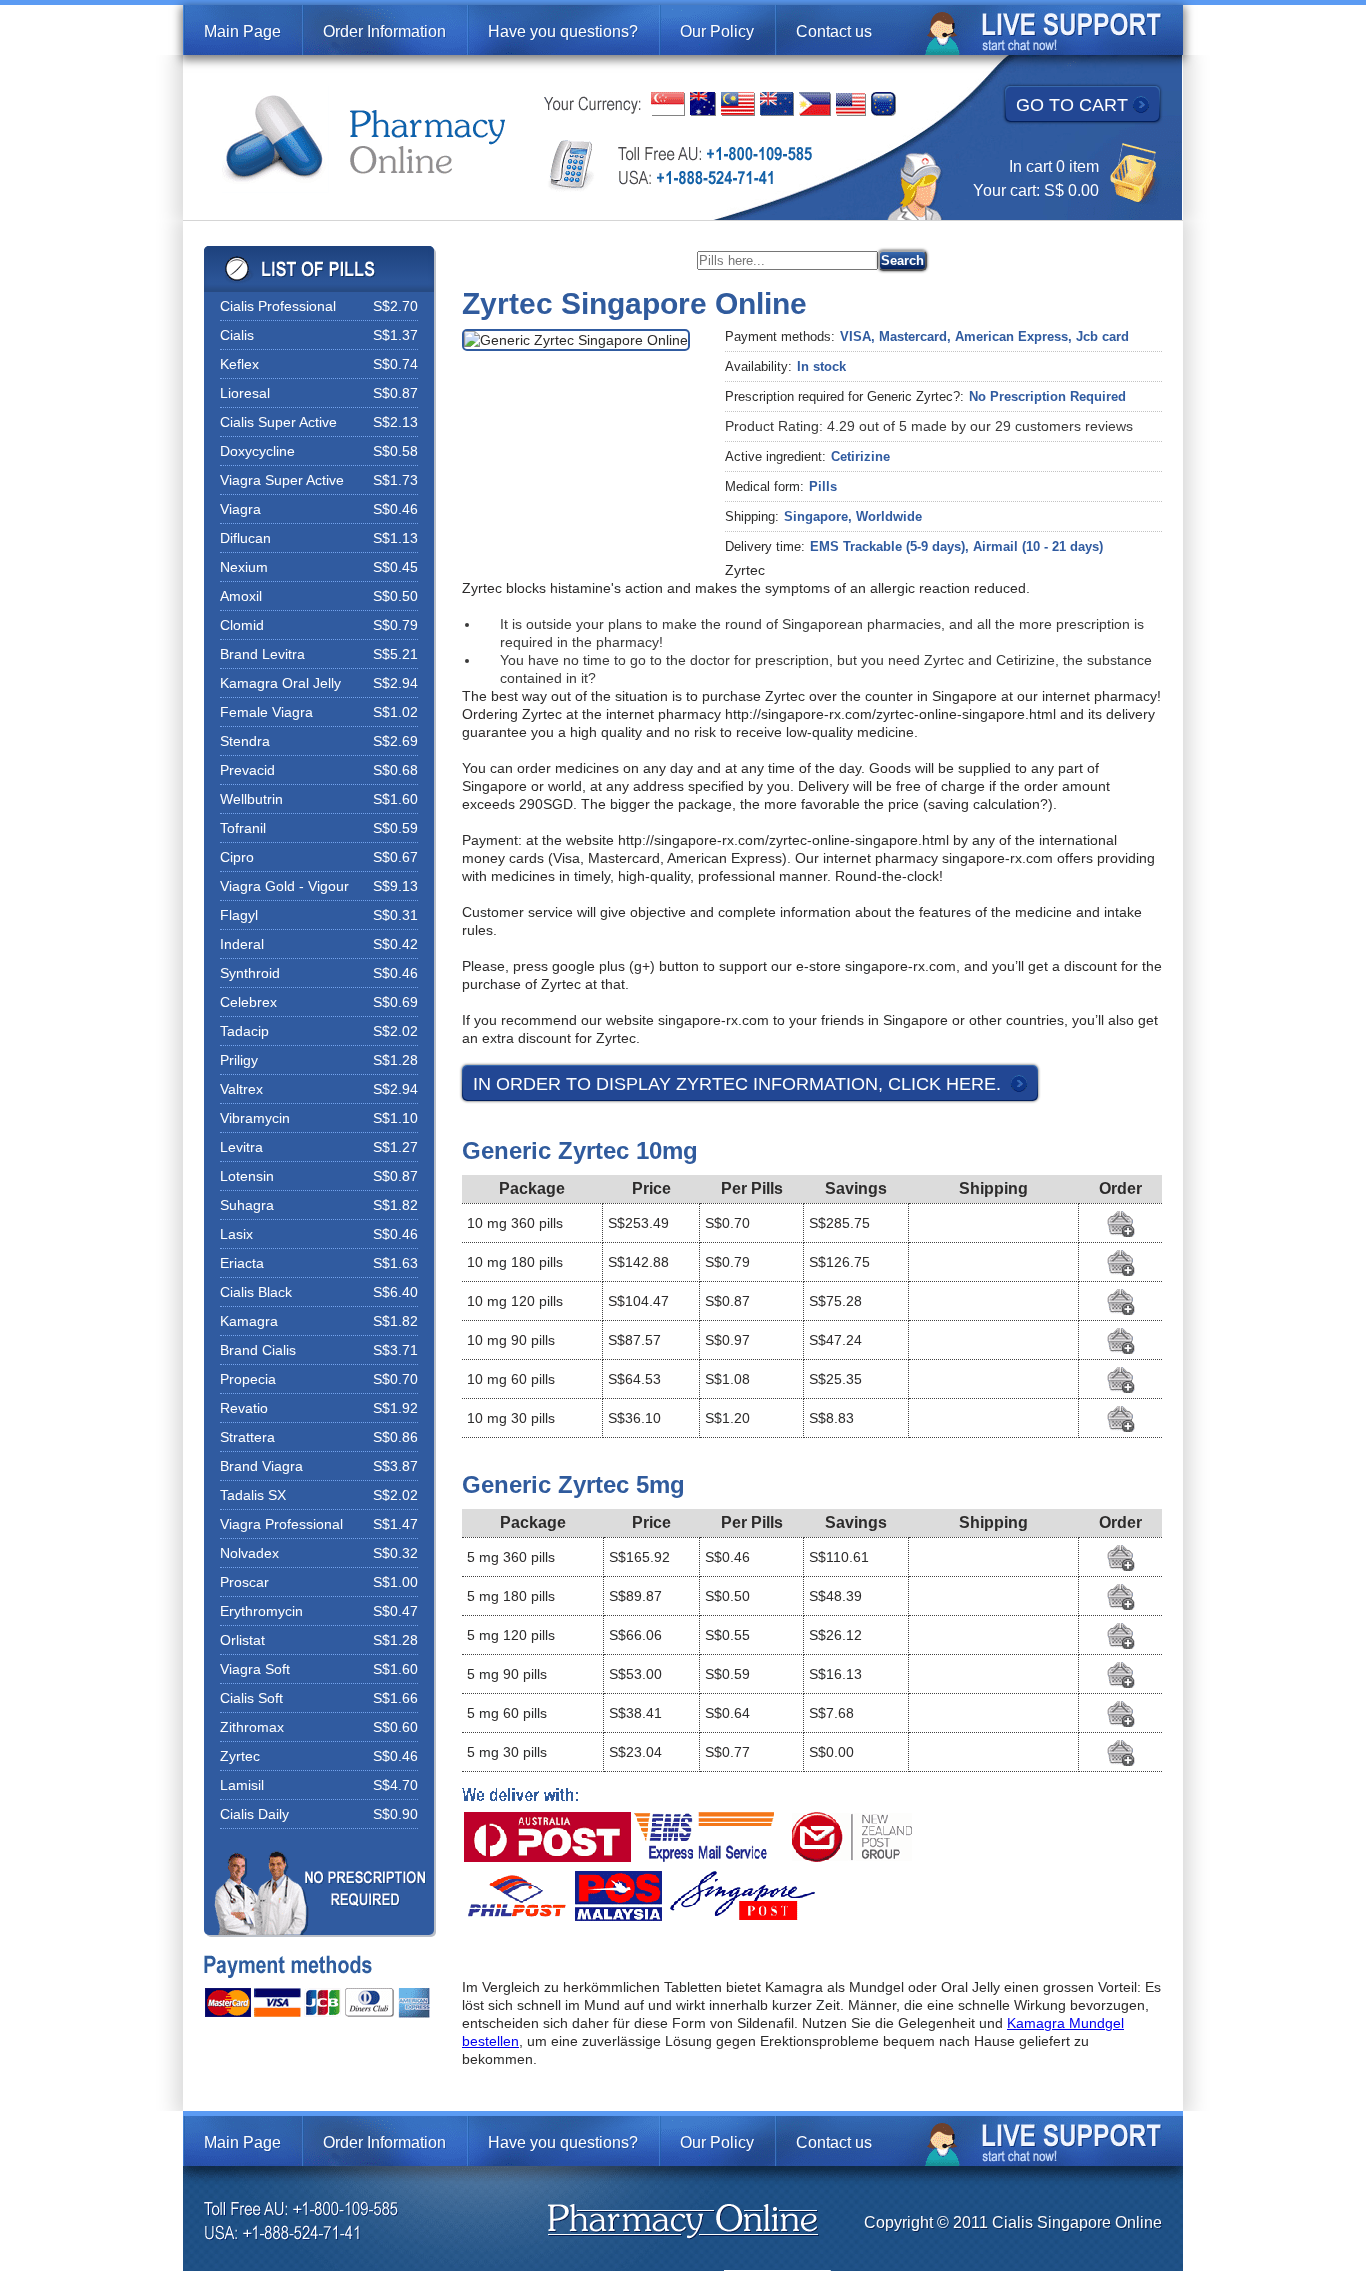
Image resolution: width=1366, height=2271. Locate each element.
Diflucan (245, 538)
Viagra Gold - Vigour (284, 886)
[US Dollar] (851, 104)
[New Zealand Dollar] (777, 104)
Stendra (245, 741)
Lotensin (247, 1176)
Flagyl (239, 915)
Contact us (834, 31)
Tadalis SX (253, 1495)
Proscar (244, 1582)
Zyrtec (240, 1756)
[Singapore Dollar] (668, 104)
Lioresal (245, 393)
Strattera (247, 1437)
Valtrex (241, 1089)
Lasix (236, 1234)
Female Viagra (266, 712)
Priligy (239, 1060)
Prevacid (247, 770)
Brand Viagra (261, 1466)
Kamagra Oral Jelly (280, 683)
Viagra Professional (281, 1524)
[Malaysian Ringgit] (738, 104)
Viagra (240, 509)
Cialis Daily (254, 1814)
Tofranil (243, 828)
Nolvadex (249, 1553)
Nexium (244, 567)
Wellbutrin (251, 799)
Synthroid (250, 973)
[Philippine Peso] (815, 104)
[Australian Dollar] (703, 104)
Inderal (242, 944)
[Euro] (883, 104)
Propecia (248, 1379)
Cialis (237, 335)
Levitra (241, 1147)
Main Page (242, 31)
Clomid (242, 625)
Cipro (237, 857)
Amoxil (241, 596)
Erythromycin (261, 1611)
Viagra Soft (255, 1669)
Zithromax (252, 1727)
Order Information (384, 31)
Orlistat (242, 1640)
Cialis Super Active (278, 422)
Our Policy (717, 31)
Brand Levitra (262, 654)
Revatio (244, 1408)
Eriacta (242, 1263)
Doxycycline (257, 451)
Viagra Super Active (282, 480)
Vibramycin (255, 1118)
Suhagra (247, 1205)
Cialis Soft (251, 1698)
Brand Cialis (258, 1350)
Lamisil (242, 1785)
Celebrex (248, 1002)
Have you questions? (563, 31)
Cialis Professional (278, 306)
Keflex (239, 364)
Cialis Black (256, 1292)
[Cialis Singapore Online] (365, 139)
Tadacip (244, 1031)
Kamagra (249, 1321)
